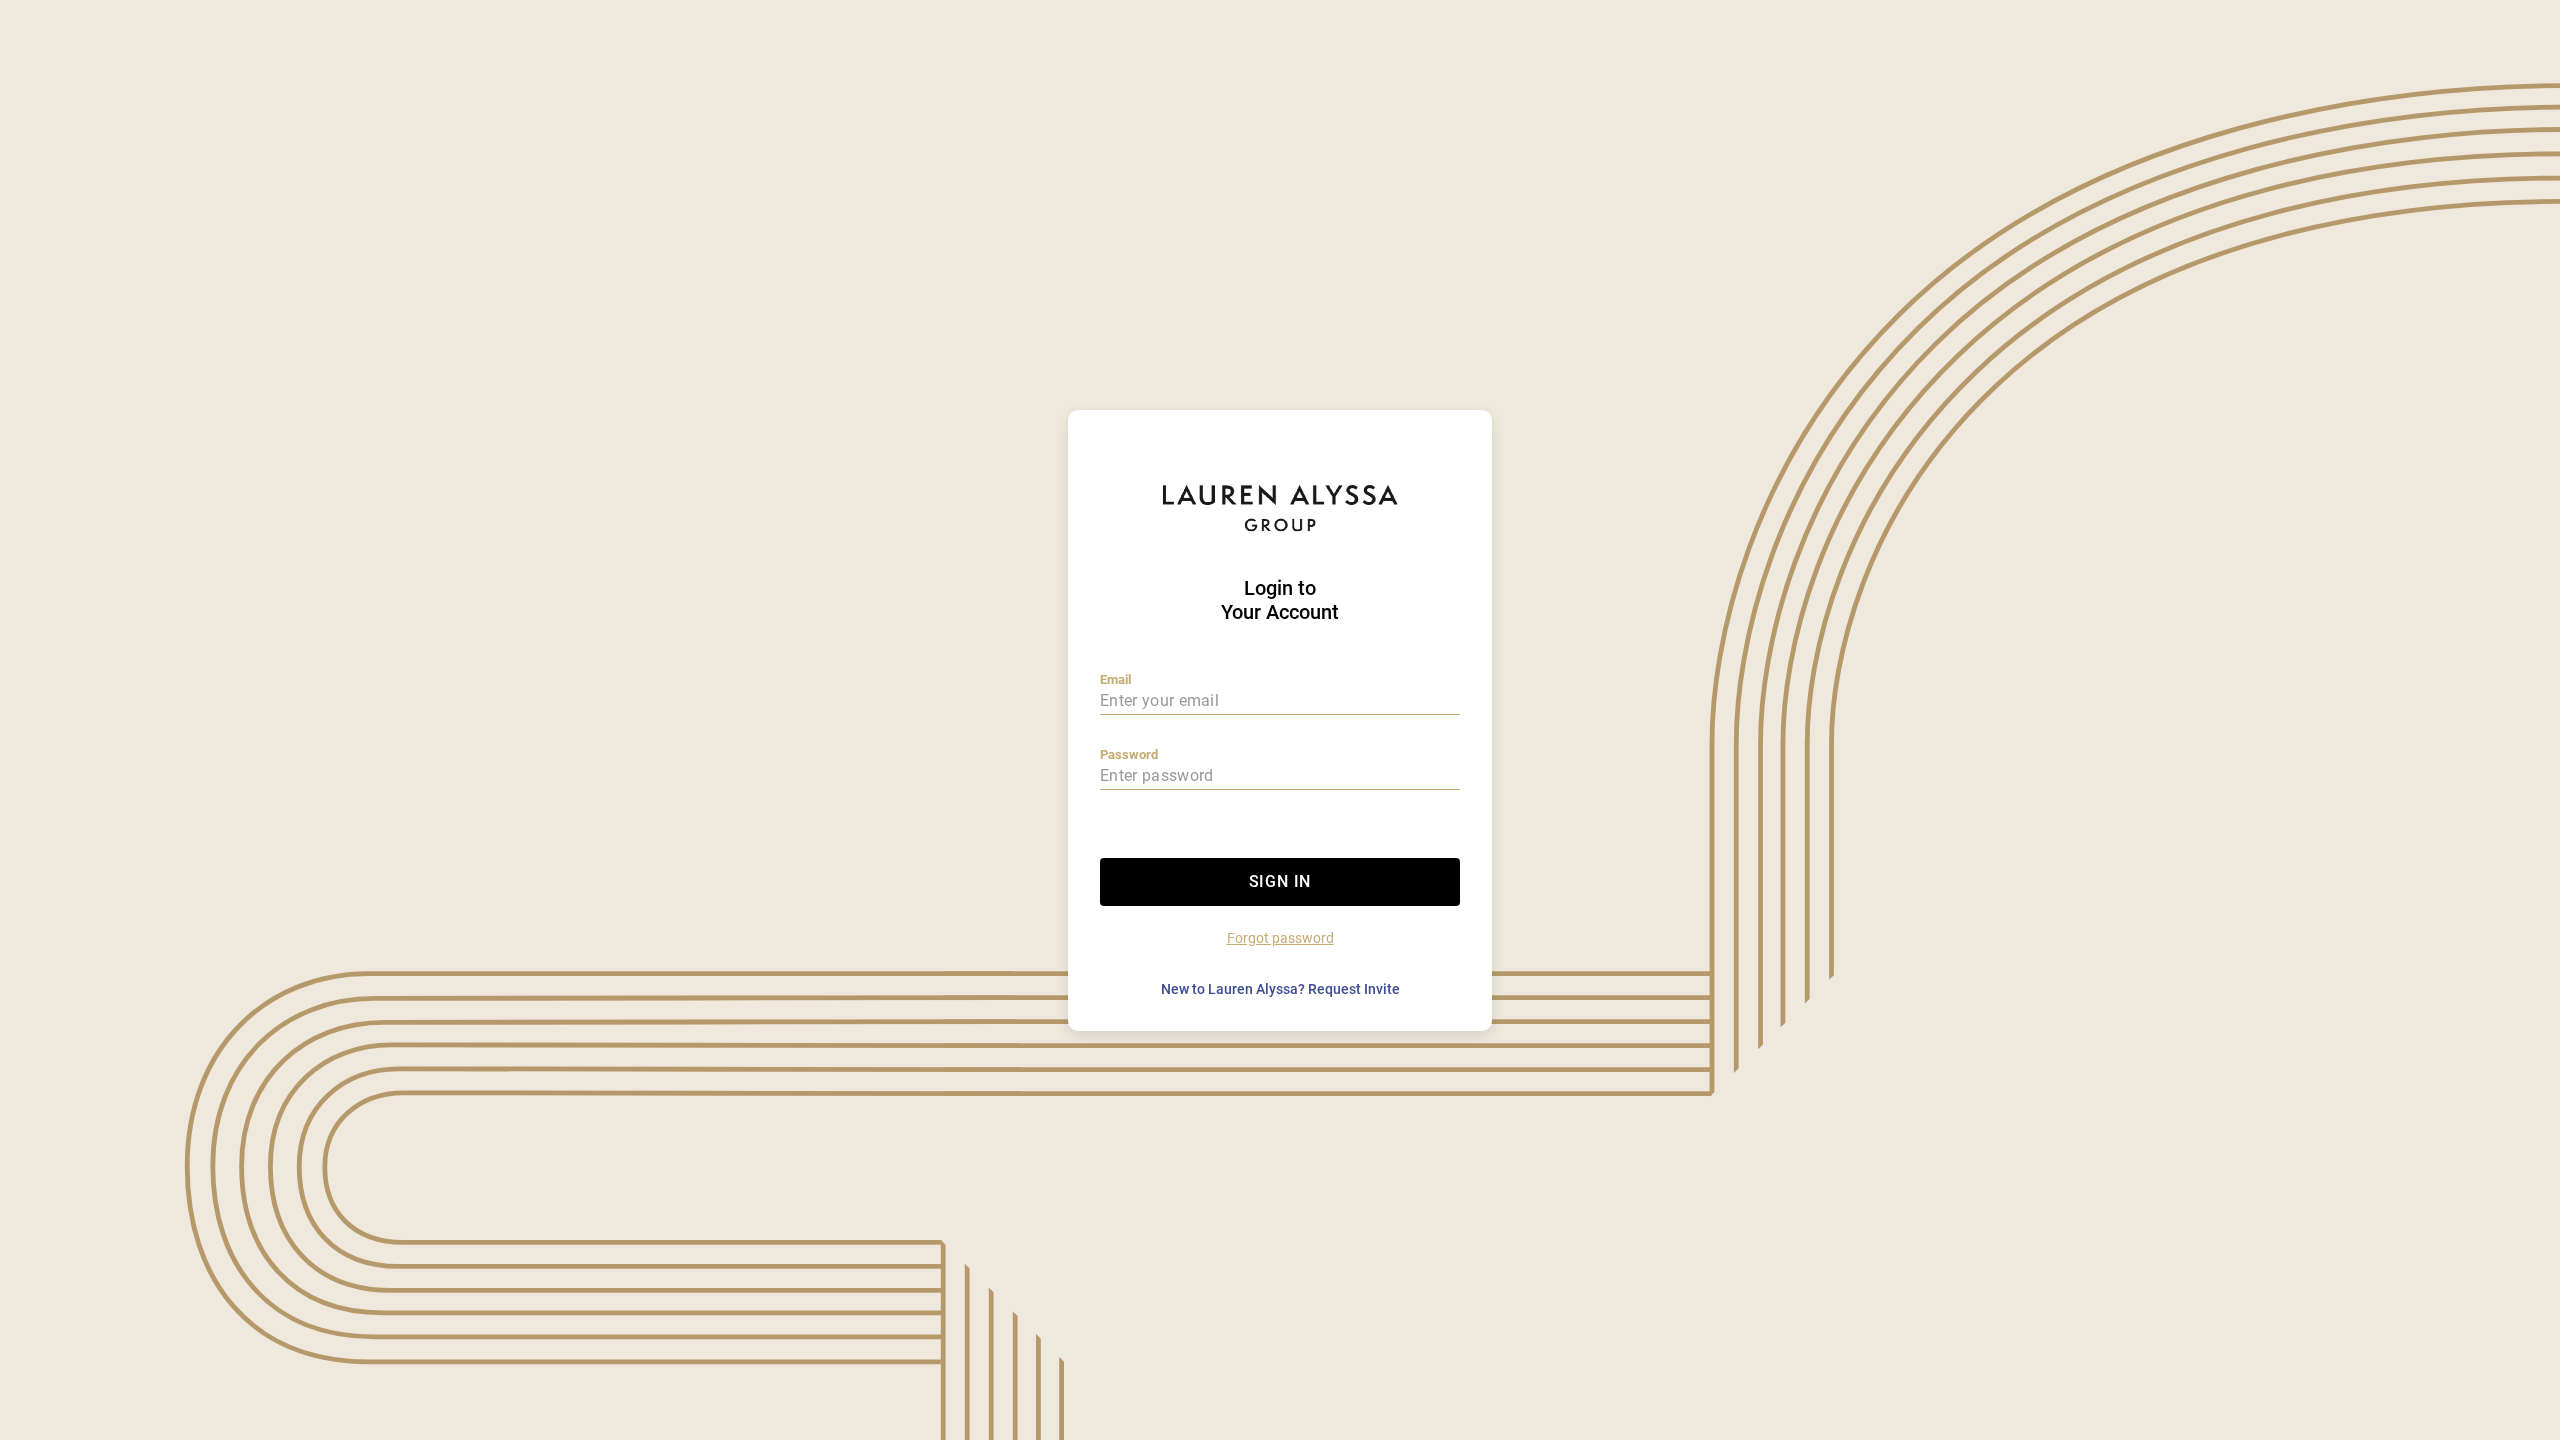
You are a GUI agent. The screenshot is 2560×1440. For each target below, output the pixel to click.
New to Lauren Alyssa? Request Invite (1280, 989)
